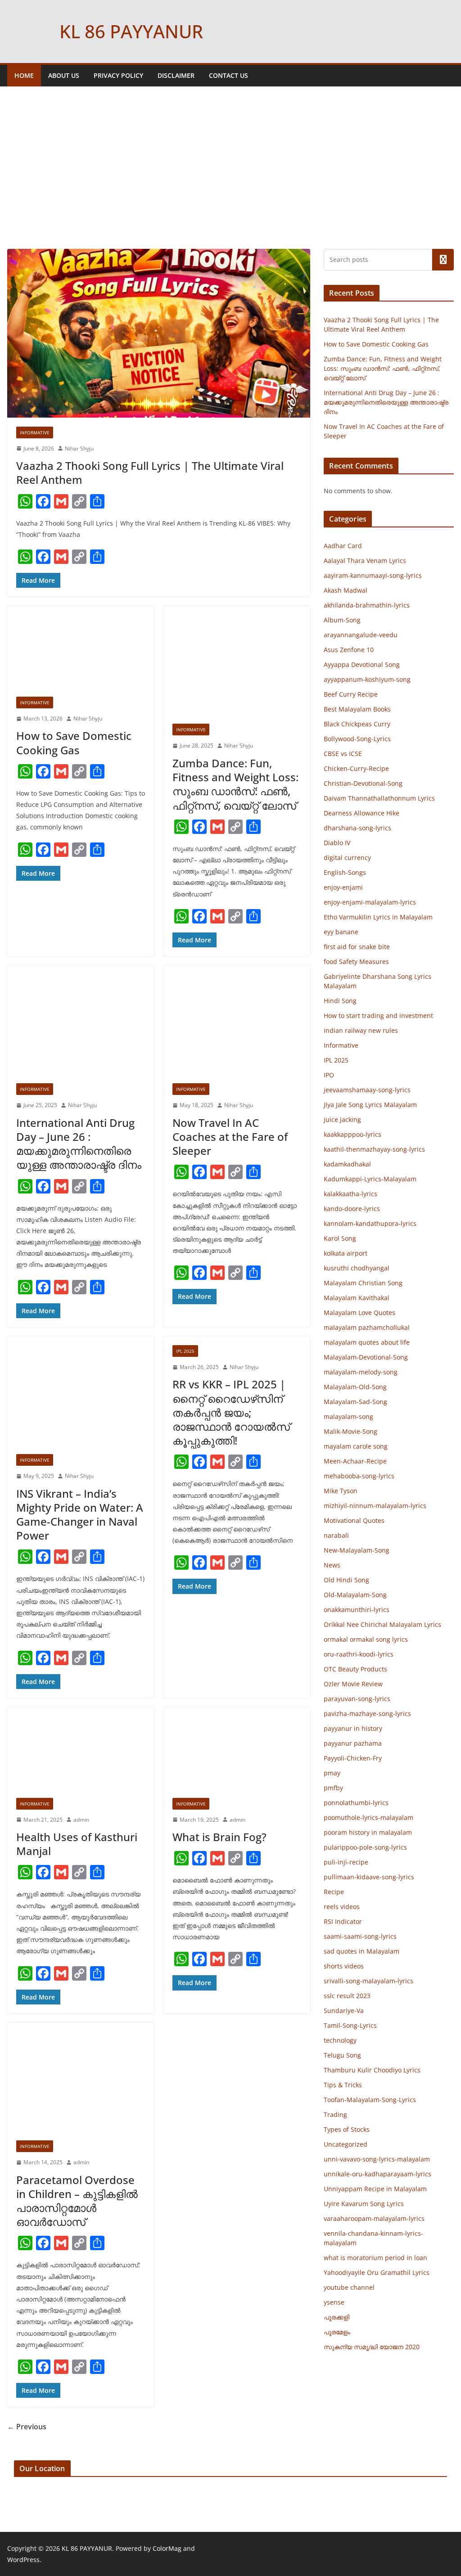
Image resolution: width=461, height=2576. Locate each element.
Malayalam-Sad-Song (355, 1402)
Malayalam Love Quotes (359, 1313)
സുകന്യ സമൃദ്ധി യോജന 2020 (372, 2347)
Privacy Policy (118, 75)
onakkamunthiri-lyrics (357, 1610)
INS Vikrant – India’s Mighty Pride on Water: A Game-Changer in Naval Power (80, 1515)
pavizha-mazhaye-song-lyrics (367, 1714)
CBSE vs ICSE (343, 754)
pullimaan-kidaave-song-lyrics (369, 1877)
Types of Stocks (347, 2129)
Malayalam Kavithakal (357, 1298)
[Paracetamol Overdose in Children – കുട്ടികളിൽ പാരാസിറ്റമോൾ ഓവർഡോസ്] (81, 2077)
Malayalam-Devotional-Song (366, 1357)
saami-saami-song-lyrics (360, 1936)
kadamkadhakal (347, 1164)
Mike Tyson (341, 1491)
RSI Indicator (343, 1921)
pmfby (333, 1788)
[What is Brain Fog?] (237, 1748)
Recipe (334, 1892)
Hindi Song (340, 1001)
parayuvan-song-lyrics (357, 1699)
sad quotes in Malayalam (362, 1951)
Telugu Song (342, 2055)
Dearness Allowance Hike (362, 813)
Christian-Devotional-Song (363, 783)
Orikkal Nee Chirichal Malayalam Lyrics (382, 1624)
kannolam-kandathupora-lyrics (370, 1223)
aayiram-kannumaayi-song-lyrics (373, 575)
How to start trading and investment (378, 1016)
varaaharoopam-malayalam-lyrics (374, 2218)
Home (24, 75)
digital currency (347, 858)
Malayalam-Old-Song (355, 1387)
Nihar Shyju (79, 448)
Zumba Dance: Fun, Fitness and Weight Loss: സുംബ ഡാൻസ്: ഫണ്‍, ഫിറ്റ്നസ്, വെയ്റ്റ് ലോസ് (235, 784)
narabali (336, 1535)
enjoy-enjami (343, 887)
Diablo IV (337, 843)
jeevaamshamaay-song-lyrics (367, 1090)
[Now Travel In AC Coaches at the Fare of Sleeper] (237, 1020)
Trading (335, 2114)
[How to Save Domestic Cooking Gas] (81, 647)
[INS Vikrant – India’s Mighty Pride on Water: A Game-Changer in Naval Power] (81, 1391)
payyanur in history (353, 1728)
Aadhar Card (343, 546)
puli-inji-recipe (346, 1862)
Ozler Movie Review (353, 1684)
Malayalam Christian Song (363, 1283)
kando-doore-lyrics (352, 1209)
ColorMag (167, 2548)
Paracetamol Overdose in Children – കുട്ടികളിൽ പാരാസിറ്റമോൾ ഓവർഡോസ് (77, 2201)
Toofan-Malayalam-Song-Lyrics (370, 2100)
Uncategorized (346, 2144)
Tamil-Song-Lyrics (350, 2025)
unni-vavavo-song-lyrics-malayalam (377, 2159)
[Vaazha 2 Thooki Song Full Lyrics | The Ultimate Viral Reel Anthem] (159, 333)
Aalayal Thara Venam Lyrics (365, 561)
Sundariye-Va (344, 2011)
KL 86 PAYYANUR (131, 31)
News (332, 1565)
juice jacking (342, 1119)
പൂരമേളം (337, 2332)
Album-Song (342, 620)
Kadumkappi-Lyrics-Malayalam (370, 1179)
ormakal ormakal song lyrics (366, 1639)
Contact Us (228, 75)
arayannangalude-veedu (361, 635)
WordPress (23, 2560)
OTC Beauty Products (355, 1669)
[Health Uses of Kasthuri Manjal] (81, 1748)
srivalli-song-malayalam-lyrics (368, 1981)
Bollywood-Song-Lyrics (357, 739)
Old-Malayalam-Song (355, 1595)
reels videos (342, 1907)
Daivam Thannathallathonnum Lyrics (379, 798)
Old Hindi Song (346, 1580)
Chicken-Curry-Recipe (356, 768)
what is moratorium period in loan (375, 2258)
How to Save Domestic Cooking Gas (74, 743)
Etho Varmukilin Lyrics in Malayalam (378, 917)
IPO (329, 1075)
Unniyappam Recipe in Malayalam (375, 2189)
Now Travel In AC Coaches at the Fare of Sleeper (230, 1137)
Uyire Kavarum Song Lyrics (364, 2204)
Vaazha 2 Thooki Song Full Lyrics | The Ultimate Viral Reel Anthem (150, 473)
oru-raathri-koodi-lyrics (359, 1654)
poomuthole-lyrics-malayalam (368, 1817)
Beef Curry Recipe (351, 694)
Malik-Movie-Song (350, 1431)
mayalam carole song (356, 1446)
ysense (334, 2302)
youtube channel (349, 2287)
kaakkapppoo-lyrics (353, 1134)
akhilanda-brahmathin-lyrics (367, 605)
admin (81, 1820)
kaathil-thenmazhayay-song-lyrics (374, 1149)
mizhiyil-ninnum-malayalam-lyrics (375, 1506)
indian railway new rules (361, 1030)
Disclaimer (176, 75)
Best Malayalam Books (357, 709)
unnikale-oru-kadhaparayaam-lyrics (377, 2174)
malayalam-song (348, 1416)
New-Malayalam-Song (357, 1550)
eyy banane (341, 932)
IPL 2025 (185, 1351)
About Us (64, 75)
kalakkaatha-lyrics (350, 1194)
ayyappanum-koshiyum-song (367, 679)
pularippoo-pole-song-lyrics (365, 1847)
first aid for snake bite (357, 947)
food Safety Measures (356, 961)
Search (443, 260)
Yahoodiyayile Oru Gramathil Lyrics (377, 2272)
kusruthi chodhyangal (357, 1268)
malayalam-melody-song (361, 1372)
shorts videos (344, 1966)
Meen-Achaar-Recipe (355, 1461)
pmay (332, 1773)
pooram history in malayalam (368, 1832)
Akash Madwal (346, 590)
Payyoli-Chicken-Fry (353, 1758)
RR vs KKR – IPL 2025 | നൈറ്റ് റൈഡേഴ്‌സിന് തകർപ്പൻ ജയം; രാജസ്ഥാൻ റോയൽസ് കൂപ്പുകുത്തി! (231, 1412)
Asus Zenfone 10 (349, 650)
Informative (35, 432)
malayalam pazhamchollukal (367, 1327)
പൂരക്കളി (337, 2317)
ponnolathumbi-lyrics (356, 1803)
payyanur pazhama (353, 1743)
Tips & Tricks (343, 2085)
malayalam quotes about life (367, 1342)
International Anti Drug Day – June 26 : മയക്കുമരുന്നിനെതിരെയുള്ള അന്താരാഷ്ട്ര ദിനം (79, 1144)
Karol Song (340, 1238)
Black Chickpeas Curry (357, 724)
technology (340, 2040)
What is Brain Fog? (219, 1837)
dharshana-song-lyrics (357, 828)
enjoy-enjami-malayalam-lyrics (370, 902)
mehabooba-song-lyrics (359, 1476)
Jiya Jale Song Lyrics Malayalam (370, 1105)
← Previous (27, 2427)
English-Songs (345, 872)
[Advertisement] (230, 181)
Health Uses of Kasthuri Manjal (77, 1844)
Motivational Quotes (354, 1520)
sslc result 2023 (347, 1996)
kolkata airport (346, 1253)
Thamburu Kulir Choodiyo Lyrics (372, 2070)
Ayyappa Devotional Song (362, 664)
